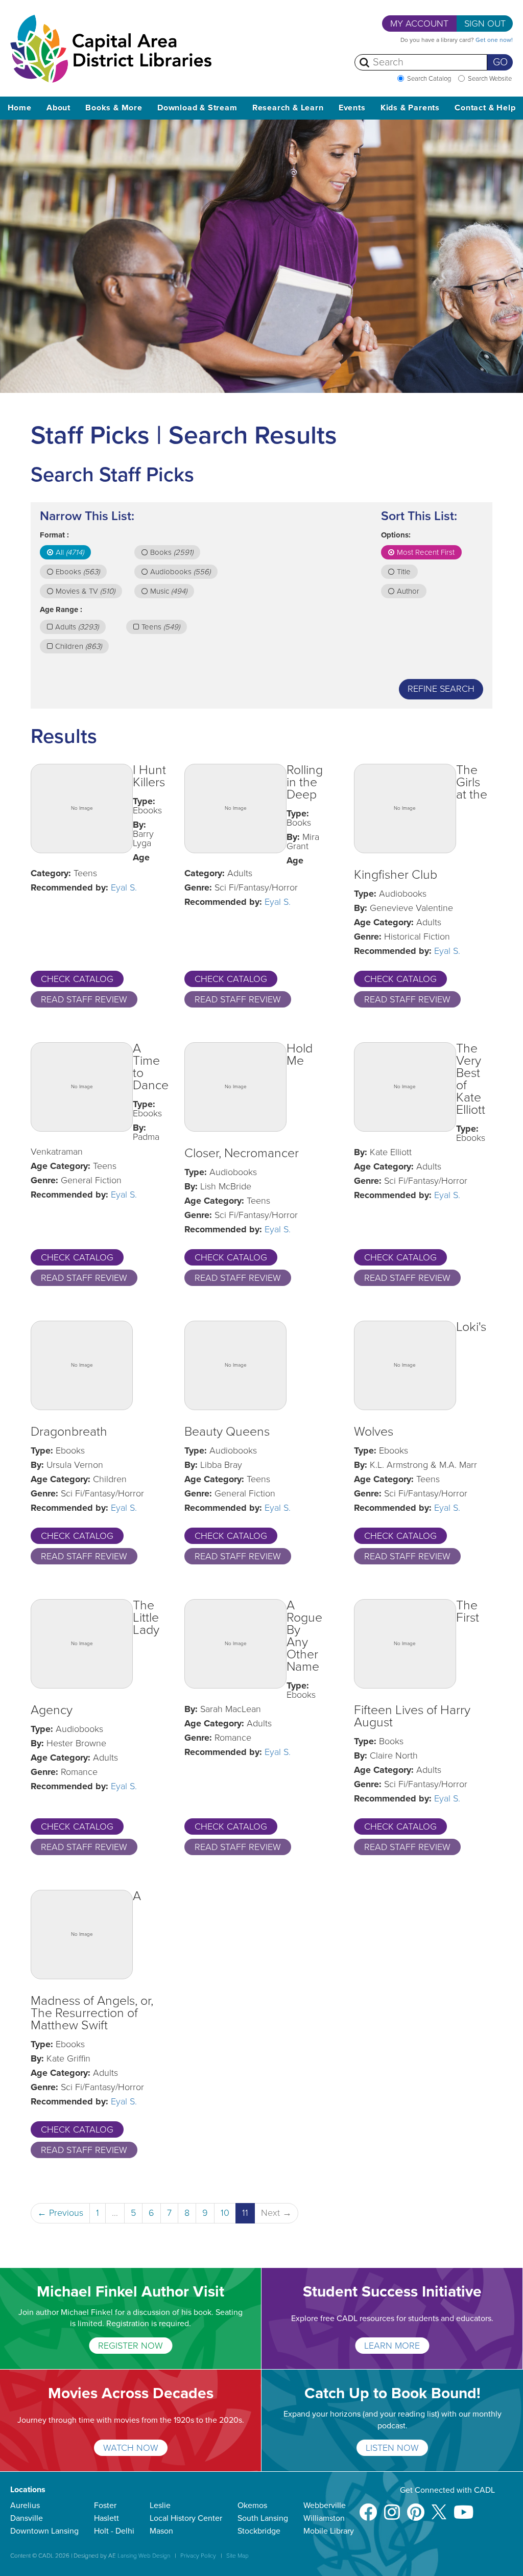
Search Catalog (429, 79)
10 (225, 2213)
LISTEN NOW (392, 2448)
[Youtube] (463, 2507)
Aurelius (25, 2505)
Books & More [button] (114, 108)
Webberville (325, 2505)
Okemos (252, 2505)
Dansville (27, 2518)
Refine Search (441, 689)
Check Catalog (77, 979)
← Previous (60, 2213)
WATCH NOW (131, 2448)
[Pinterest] (416, 2507)
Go (500, 62)
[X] (439, 2507)
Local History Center (186, 2518)
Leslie (160, 2505)
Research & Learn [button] (288, 108)
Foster (105, 2505)
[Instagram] (392, 2507)
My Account (419, 24)
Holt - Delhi (114, 2531)
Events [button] (352, 108)
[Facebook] (368, 2507)
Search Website (490, 79)
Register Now (130, 2346)
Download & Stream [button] (197, 108)
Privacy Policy (198, 2556)
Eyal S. (124, 887)
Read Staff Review (84, 999)
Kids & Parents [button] (410, 108)
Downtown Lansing (44, 2531)
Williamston (324, 2518)
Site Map (237, 2556)
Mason (161, 2531)
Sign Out (485, 24)
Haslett (106, 2518)
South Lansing (263, 2518)
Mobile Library (329, 2531)
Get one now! (494, 40)
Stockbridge (259, 2531)
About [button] (58, 108)
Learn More (392, 2346)
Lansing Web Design (144, 2556)
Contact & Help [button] (485, 108)
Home (20, 108)
